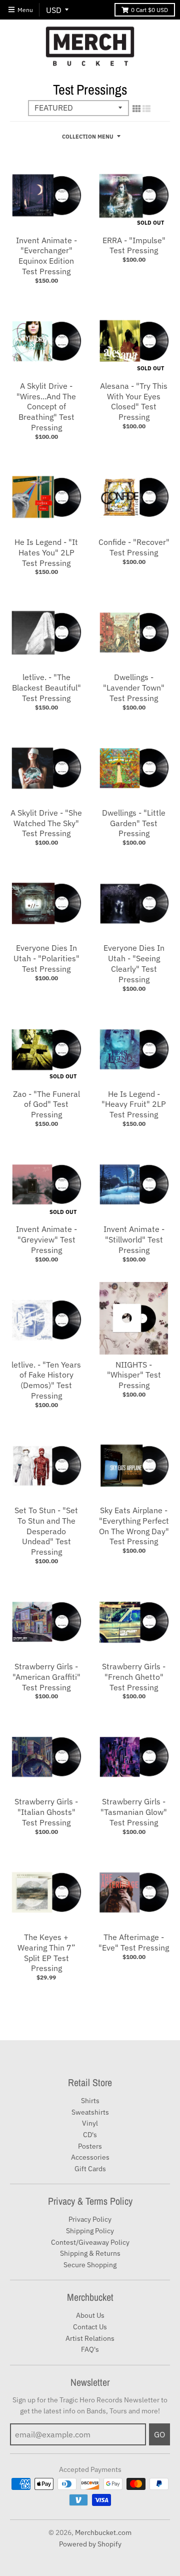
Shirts (90, 2101)
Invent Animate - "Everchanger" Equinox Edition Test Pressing (46, 256)
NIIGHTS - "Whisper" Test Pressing (134, 1375)
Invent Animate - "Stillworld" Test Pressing (134, 1239)
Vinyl (90, 2123)
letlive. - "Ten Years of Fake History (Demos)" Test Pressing (46, 1380)
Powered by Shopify (90, 2544)
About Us (90, 2315)
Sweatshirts (90, 2112)
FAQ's (90, 2349)
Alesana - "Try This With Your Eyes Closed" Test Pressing (134, 401)
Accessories (90, 2157)
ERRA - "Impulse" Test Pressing (134, 245)
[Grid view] (136, 109)
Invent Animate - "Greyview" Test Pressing (46, 1239)
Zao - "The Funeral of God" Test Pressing (46, 1104)
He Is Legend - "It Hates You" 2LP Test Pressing (46, 552)
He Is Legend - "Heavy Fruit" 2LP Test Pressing (134, 1104)
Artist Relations (90, 2338)
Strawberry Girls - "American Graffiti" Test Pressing (46, 1677)
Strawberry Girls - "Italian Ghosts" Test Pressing (46, 1812)
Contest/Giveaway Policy (90, 2242)
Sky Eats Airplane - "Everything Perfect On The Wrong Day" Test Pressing (134, 1526)
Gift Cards (90, 2169)
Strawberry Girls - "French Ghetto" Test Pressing (134, 1677)
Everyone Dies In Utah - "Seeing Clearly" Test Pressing (134, 963)
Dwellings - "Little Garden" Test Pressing (134, 823)
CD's (90, 2135)
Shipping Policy (90, 2231)
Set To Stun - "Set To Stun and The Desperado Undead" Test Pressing (46, 1531)
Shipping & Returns (90, 2253)
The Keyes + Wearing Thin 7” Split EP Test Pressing (46, 1953)
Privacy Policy (90, 2219)
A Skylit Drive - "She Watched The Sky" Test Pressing (46, 823)
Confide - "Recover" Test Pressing (134, 547)
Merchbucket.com (103, 2532)
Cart (149, 10)
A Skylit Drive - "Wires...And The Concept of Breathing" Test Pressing (46, 407)
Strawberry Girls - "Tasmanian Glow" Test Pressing (134, 1812)
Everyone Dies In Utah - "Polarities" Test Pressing (46, 958)
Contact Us (90, 2327)
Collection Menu (88, 137)
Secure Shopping (90, 2265)
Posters (90, 2146)
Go (159, 2434)
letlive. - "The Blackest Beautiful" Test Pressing (46, 688)
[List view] (146, 109)
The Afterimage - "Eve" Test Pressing (134, 1942)
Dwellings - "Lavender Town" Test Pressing (134, 688)
